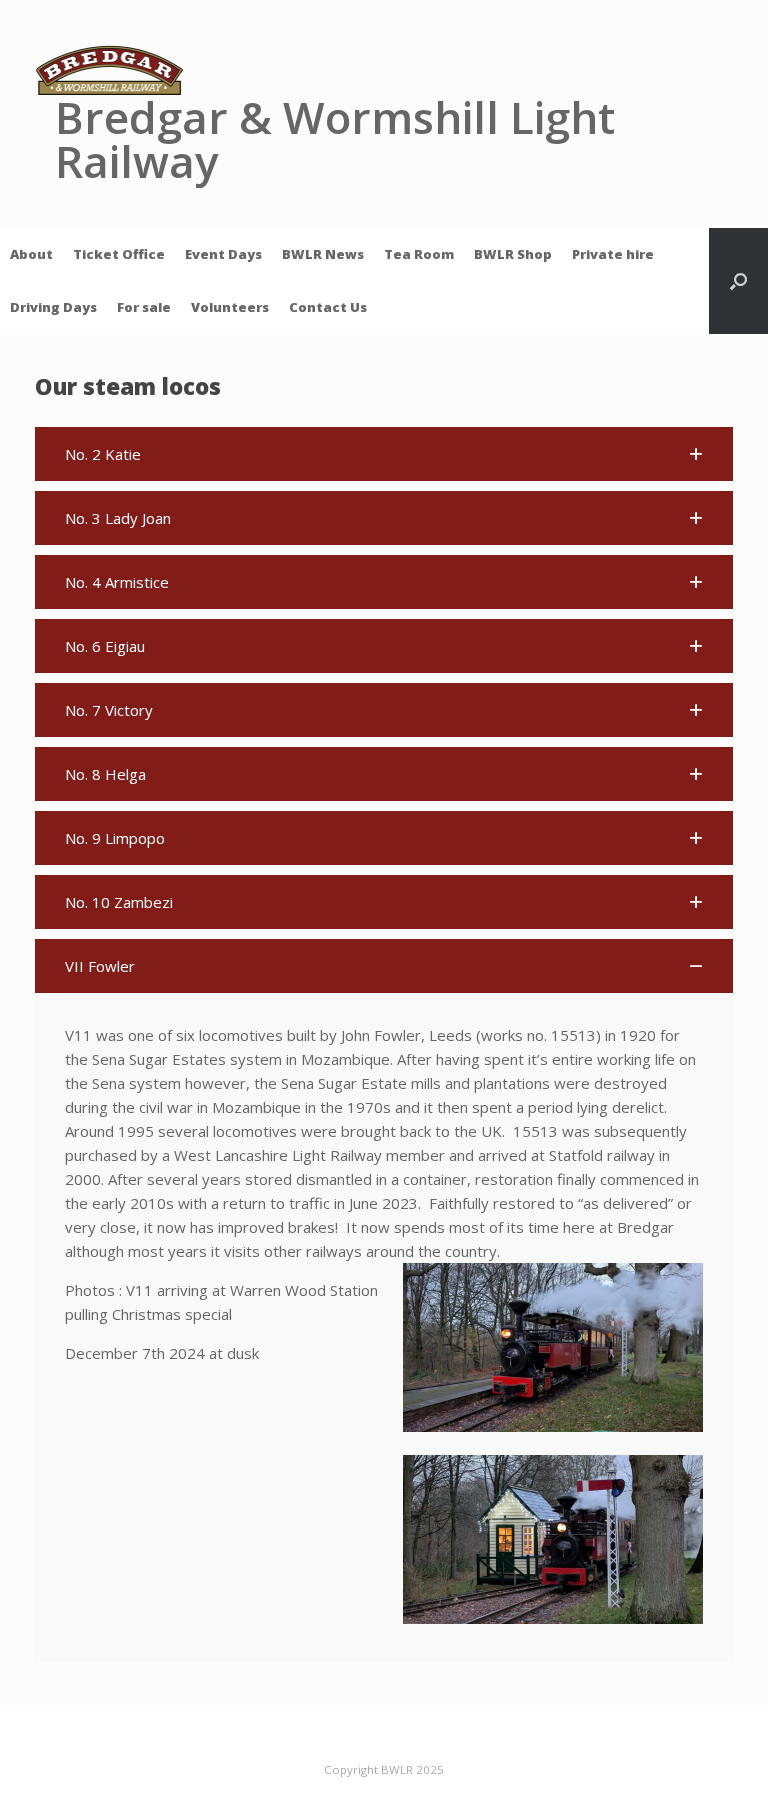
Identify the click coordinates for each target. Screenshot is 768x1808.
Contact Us (328, 307)
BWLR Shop (513, 254)
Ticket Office (119, 254)
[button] (738, 281)
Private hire (613, 254)
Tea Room (419, 254)
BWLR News (323, 254)
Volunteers (230, 307)
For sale (144, 307)
